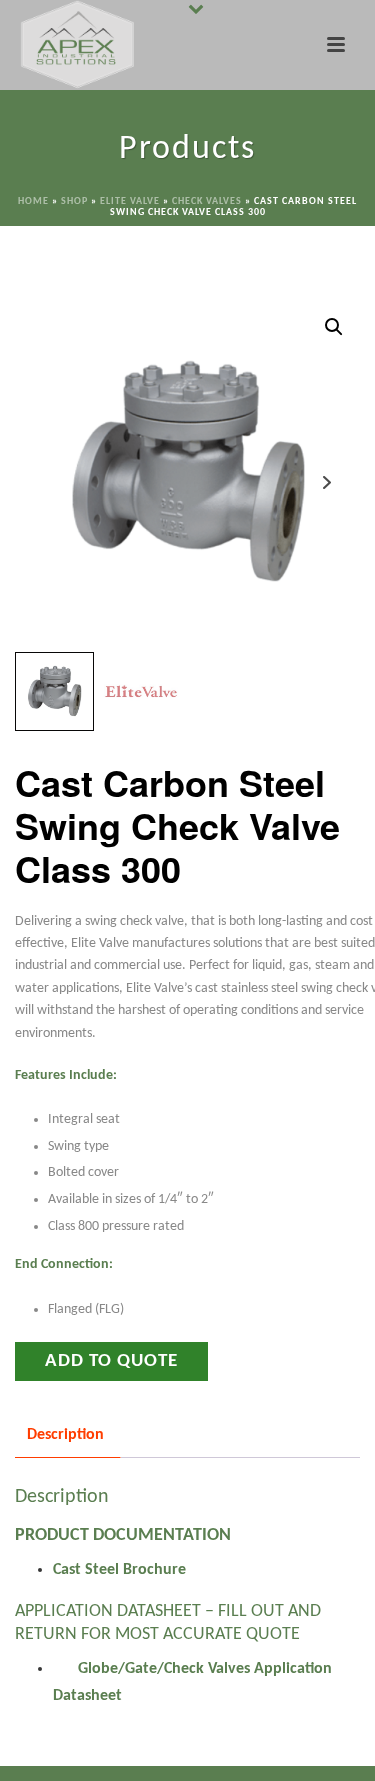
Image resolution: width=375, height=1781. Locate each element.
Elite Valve (130, 201)
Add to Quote (111, 1361)
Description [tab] (65, 1435)
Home (33, 201)
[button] (334, 327)
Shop (74, 201)
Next (326, 482)
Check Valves (207, 201)
